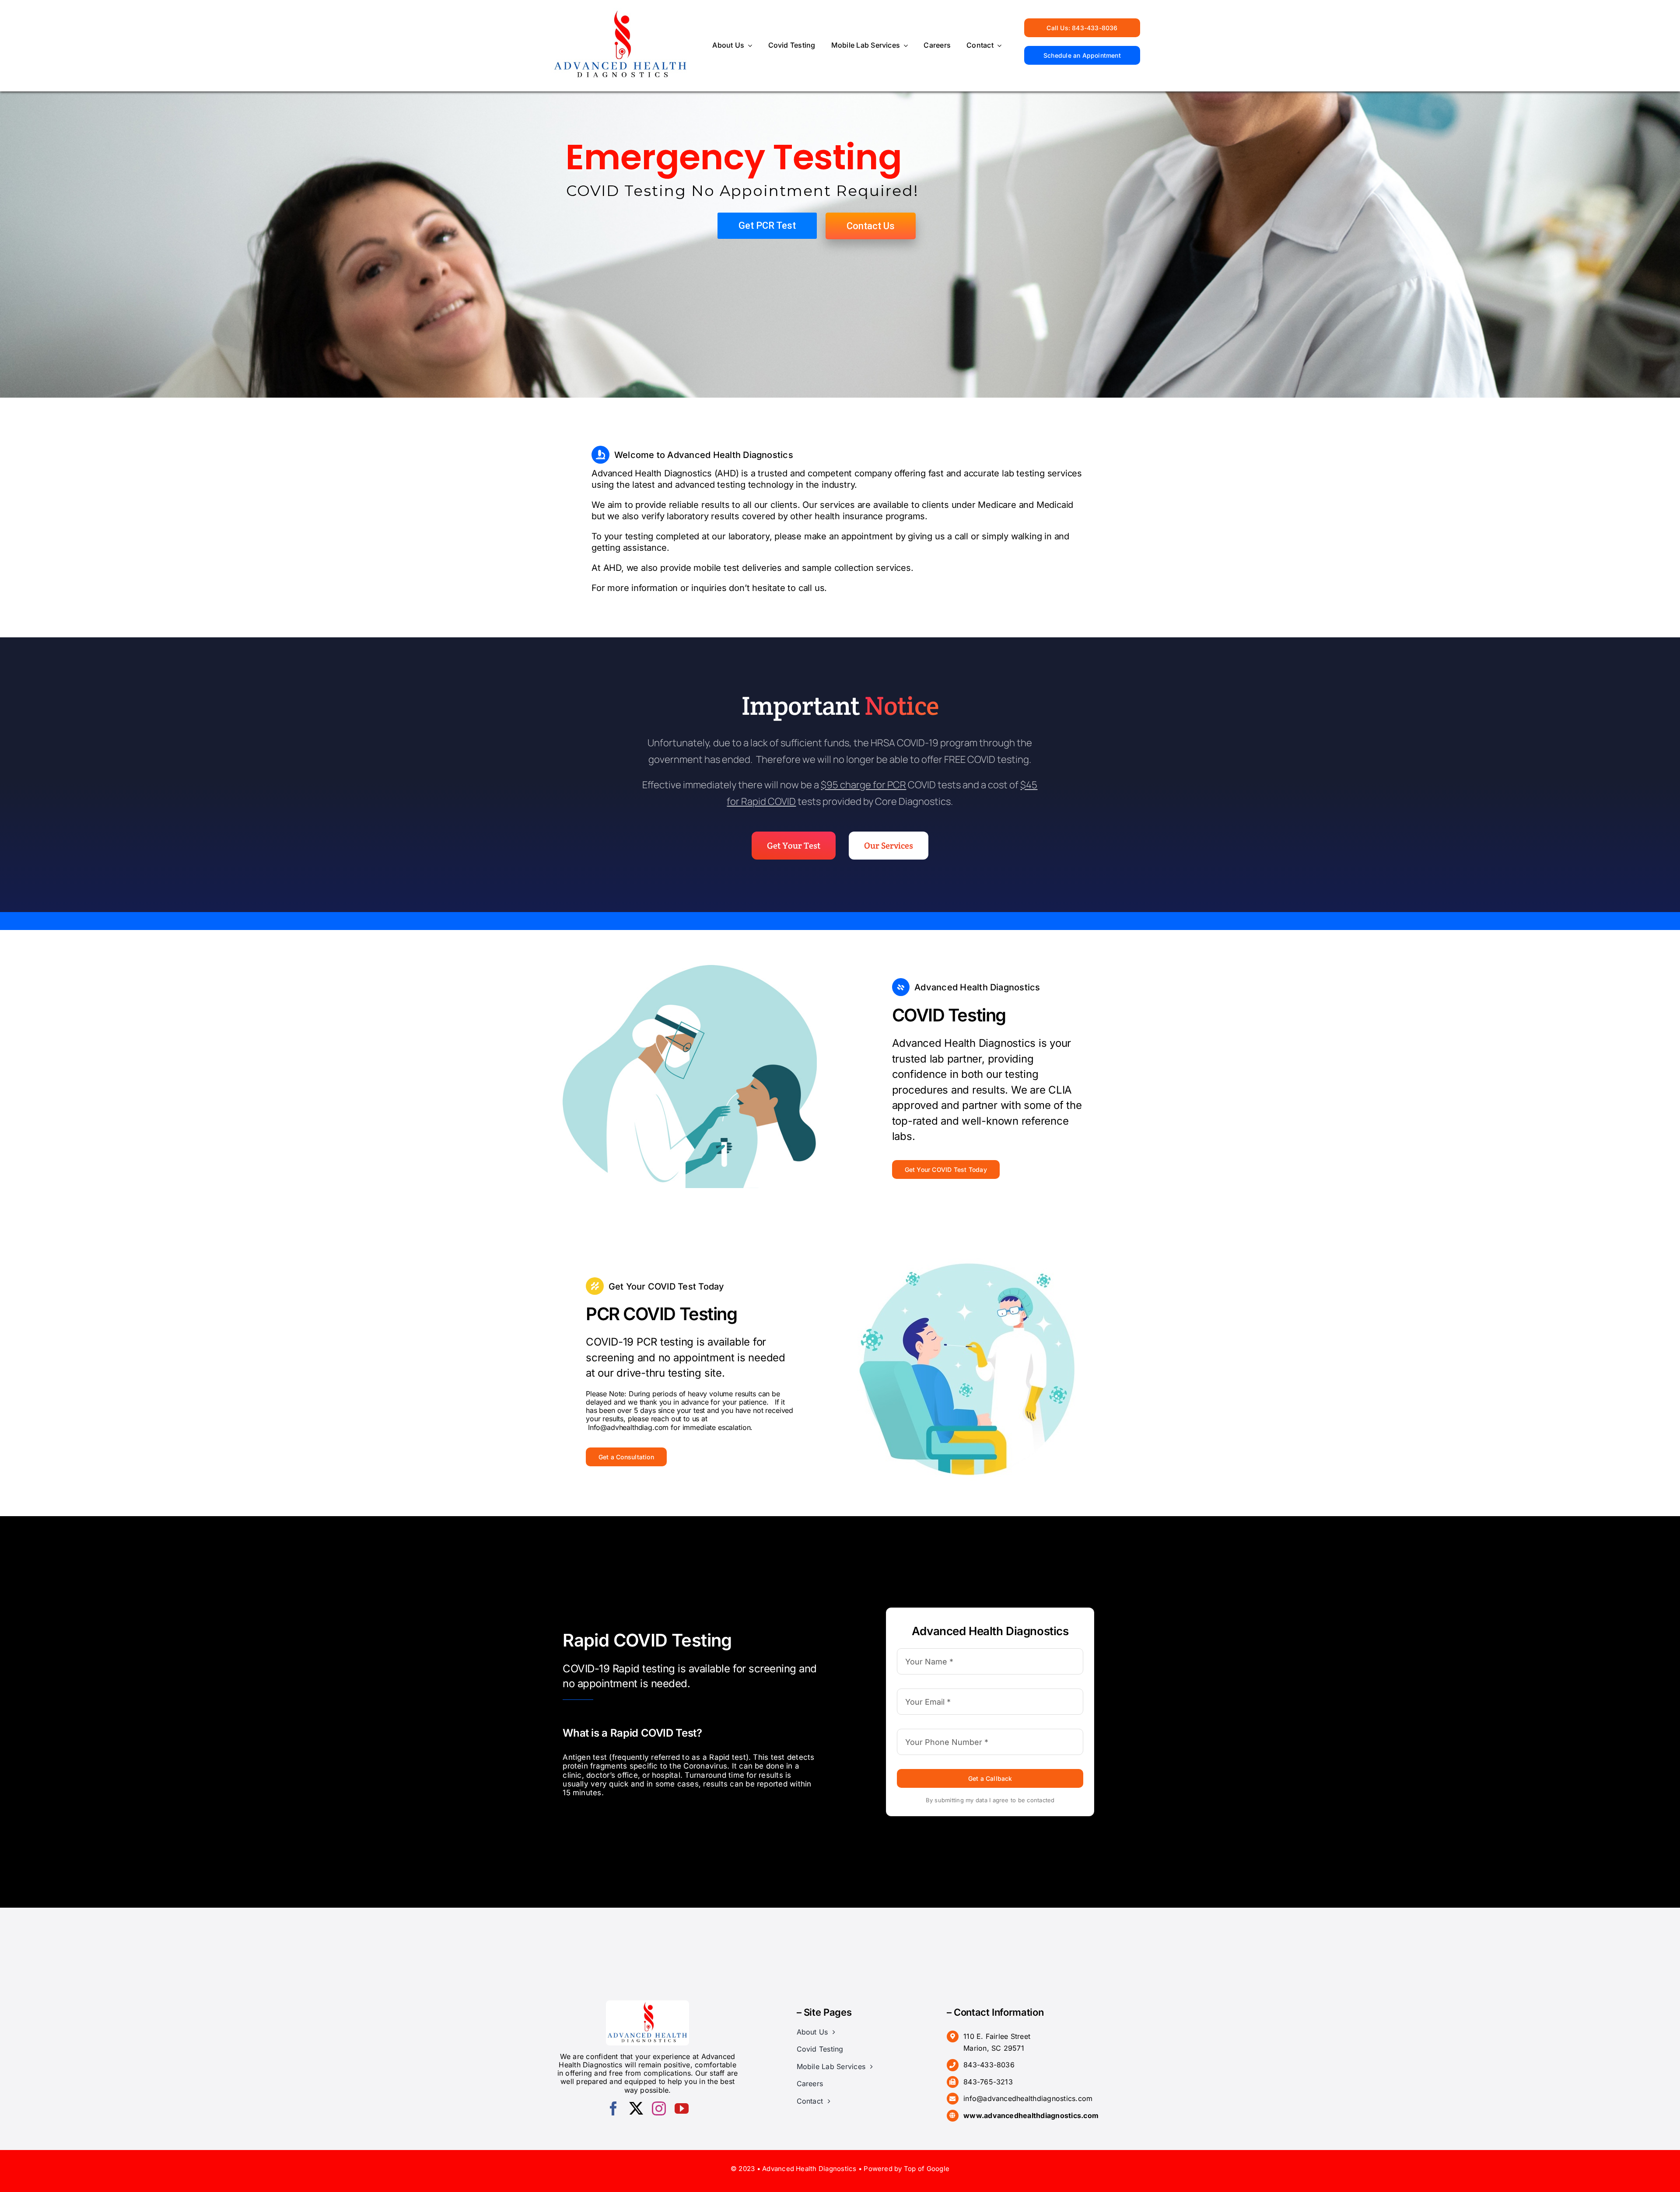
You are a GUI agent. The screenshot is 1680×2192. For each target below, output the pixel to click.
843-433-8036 (989, 2065)
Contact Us (871, 226)
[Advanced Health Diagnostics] (621, 11)
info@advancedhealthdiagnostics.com (1028, 2098)
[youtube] (682, 2108)
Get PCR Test (767, 225)
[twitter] (636, 2108)
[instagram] (659, 2108)
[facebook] (613, 2108)
